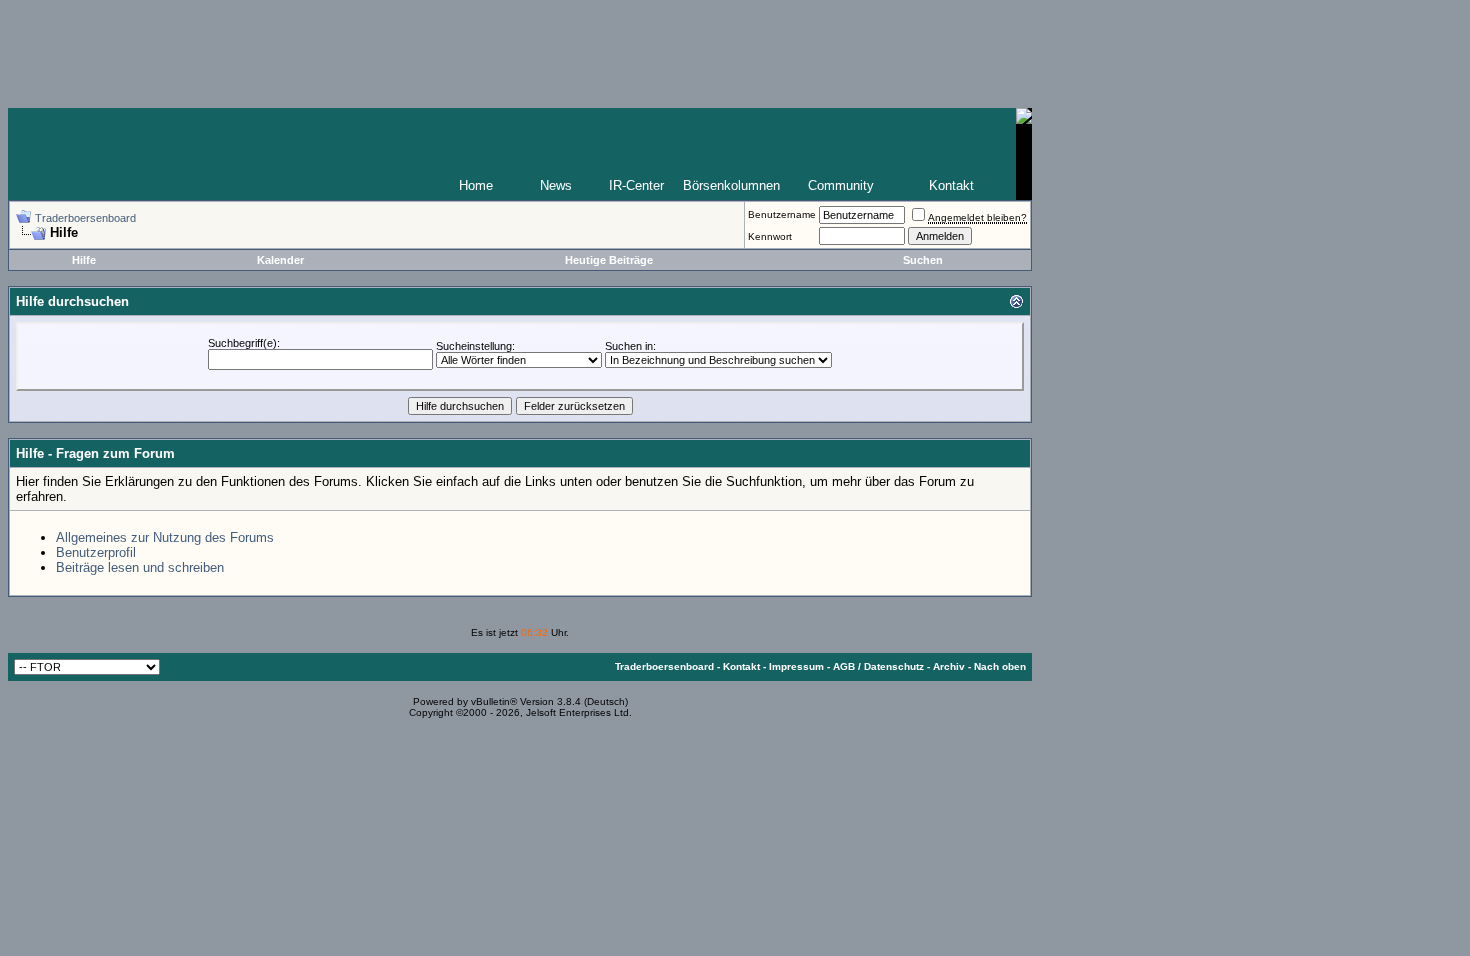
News (556, 185)
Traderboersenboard (85, 218)
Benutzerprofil (96, 552)
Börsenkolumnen (731, 185)
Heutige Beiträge (609, 260)
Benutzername (782, 214)
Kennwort (770, 236)
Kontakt (951, 185)
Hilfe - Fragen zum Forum (95, 453)
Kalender (280, 260)
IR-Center (636, 185)
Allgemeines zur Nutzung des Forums (165, 537)
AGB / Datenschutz (878, 666)
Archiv (949, 666)
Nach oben (1000, 666)
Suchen (923, 260)
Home (476, 185)
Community (841, 185)
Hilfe (84, 260)
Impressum (796, 666)
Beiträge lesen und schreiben (140, 567)
